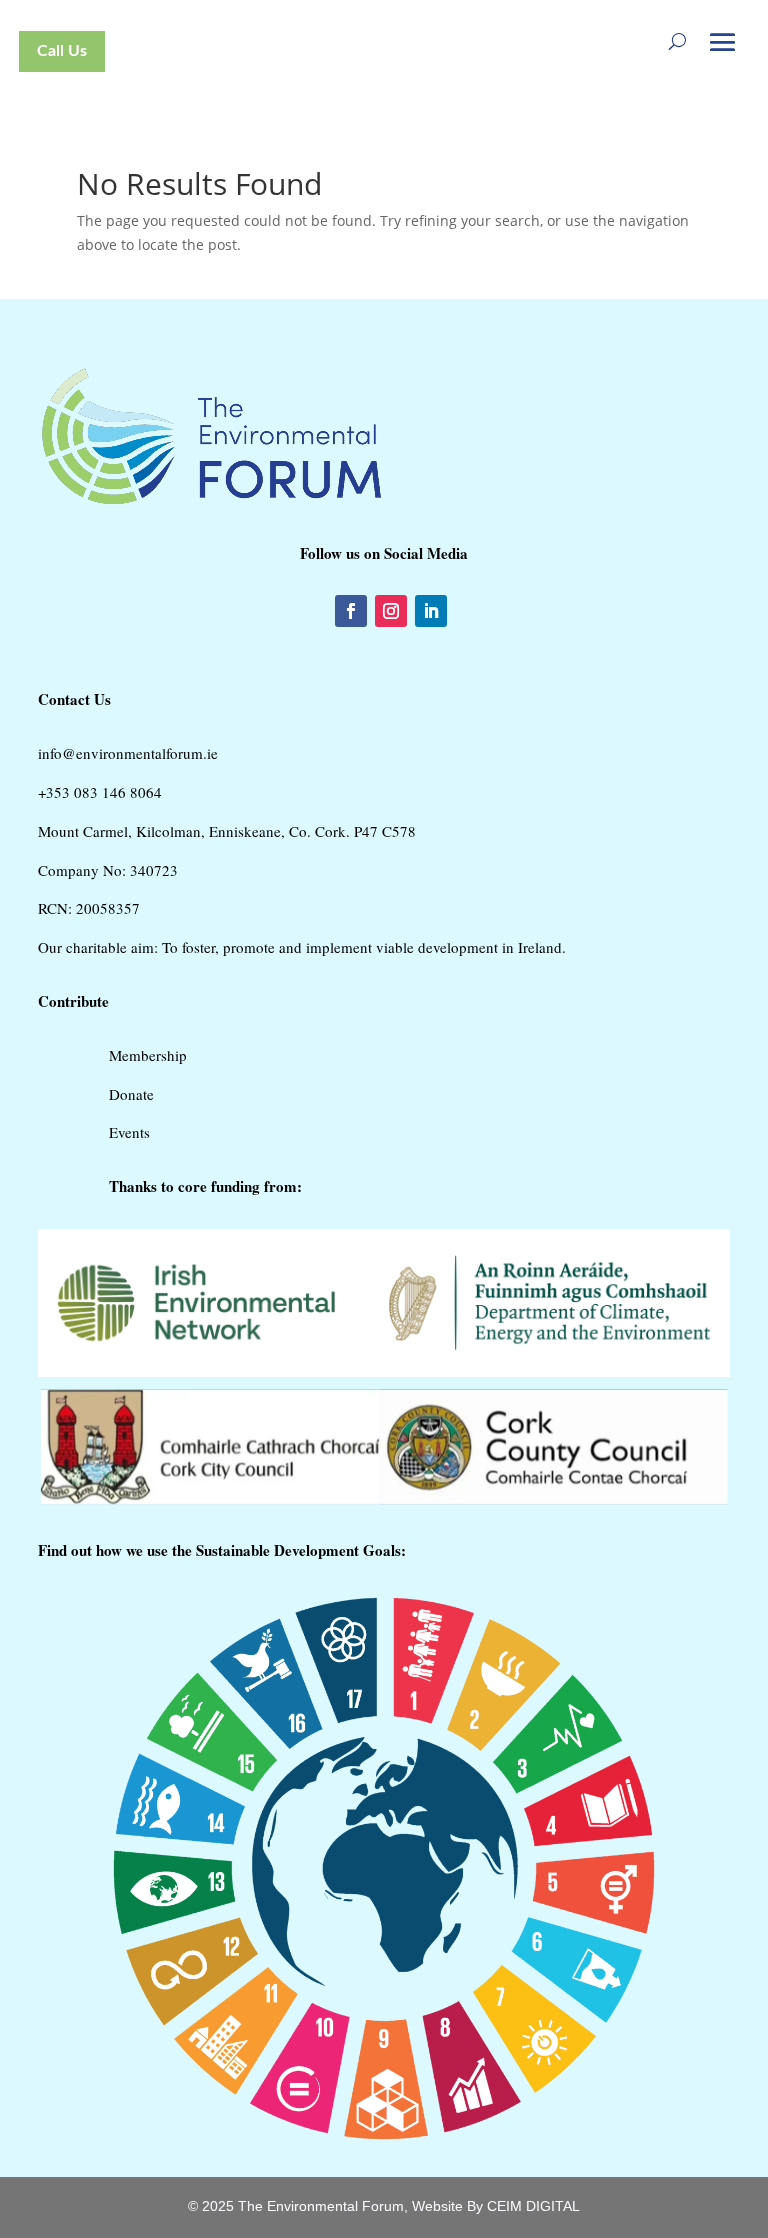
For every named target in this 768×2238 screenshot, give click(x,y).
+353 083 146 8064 (100, 792)
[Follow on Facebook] (351, 611)
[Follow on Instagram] (391, 611)
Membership (148, 1055)
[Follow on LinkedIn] (431, 611)
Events (129, 1132)
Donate (131, 1094)
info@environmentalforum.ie (128, 753)
